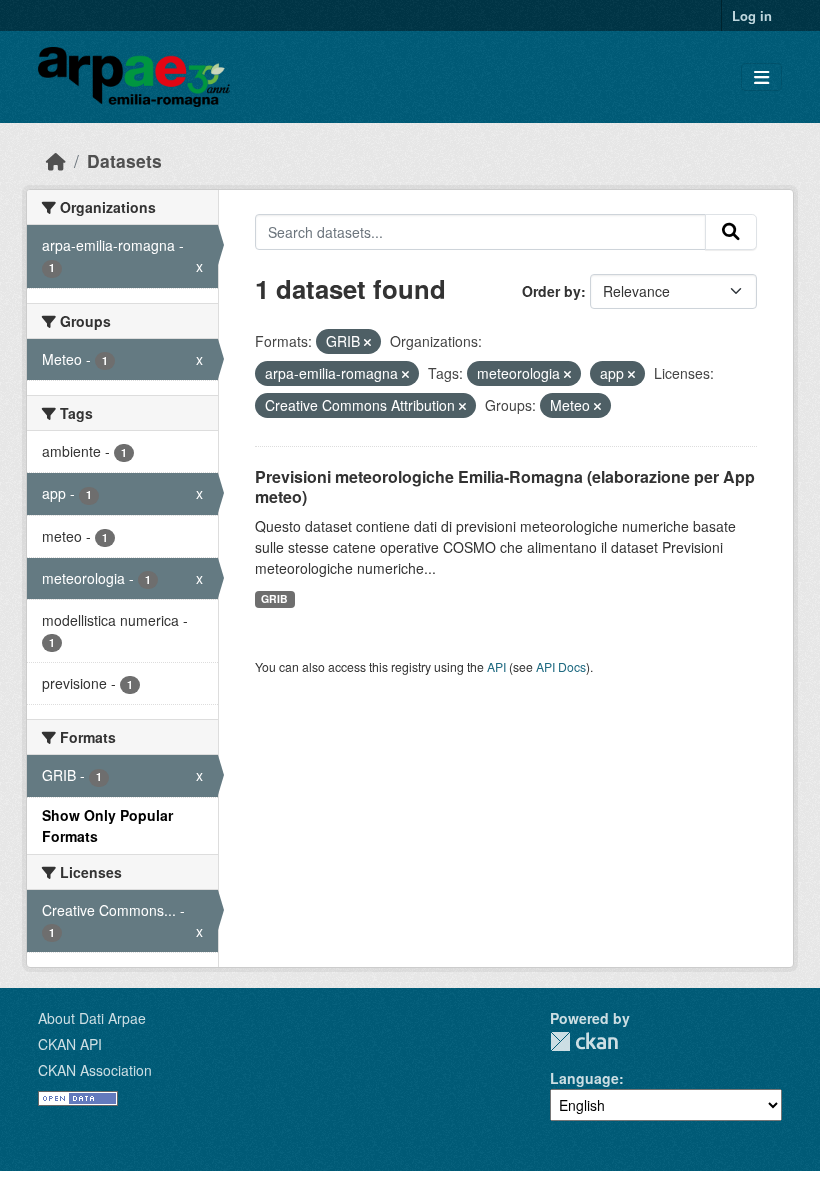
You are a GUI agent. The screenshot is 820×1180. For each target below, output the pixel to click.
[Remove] (367, 342)
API (496, 666)
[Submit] (731, 232)
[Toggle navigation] (761, 77)
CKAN (584, 1041)
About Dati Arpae (92, 1018)
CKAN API (70, 1044)
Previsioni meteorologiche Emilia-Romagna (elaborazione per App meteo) (505, 487)
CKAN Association (95, 1070)
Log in (752, 15)
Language (584, 1078)
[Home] (56, 160)
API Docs (561, 666)
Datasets (124, 160)
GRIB (274, 598)
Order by (551, 291)
